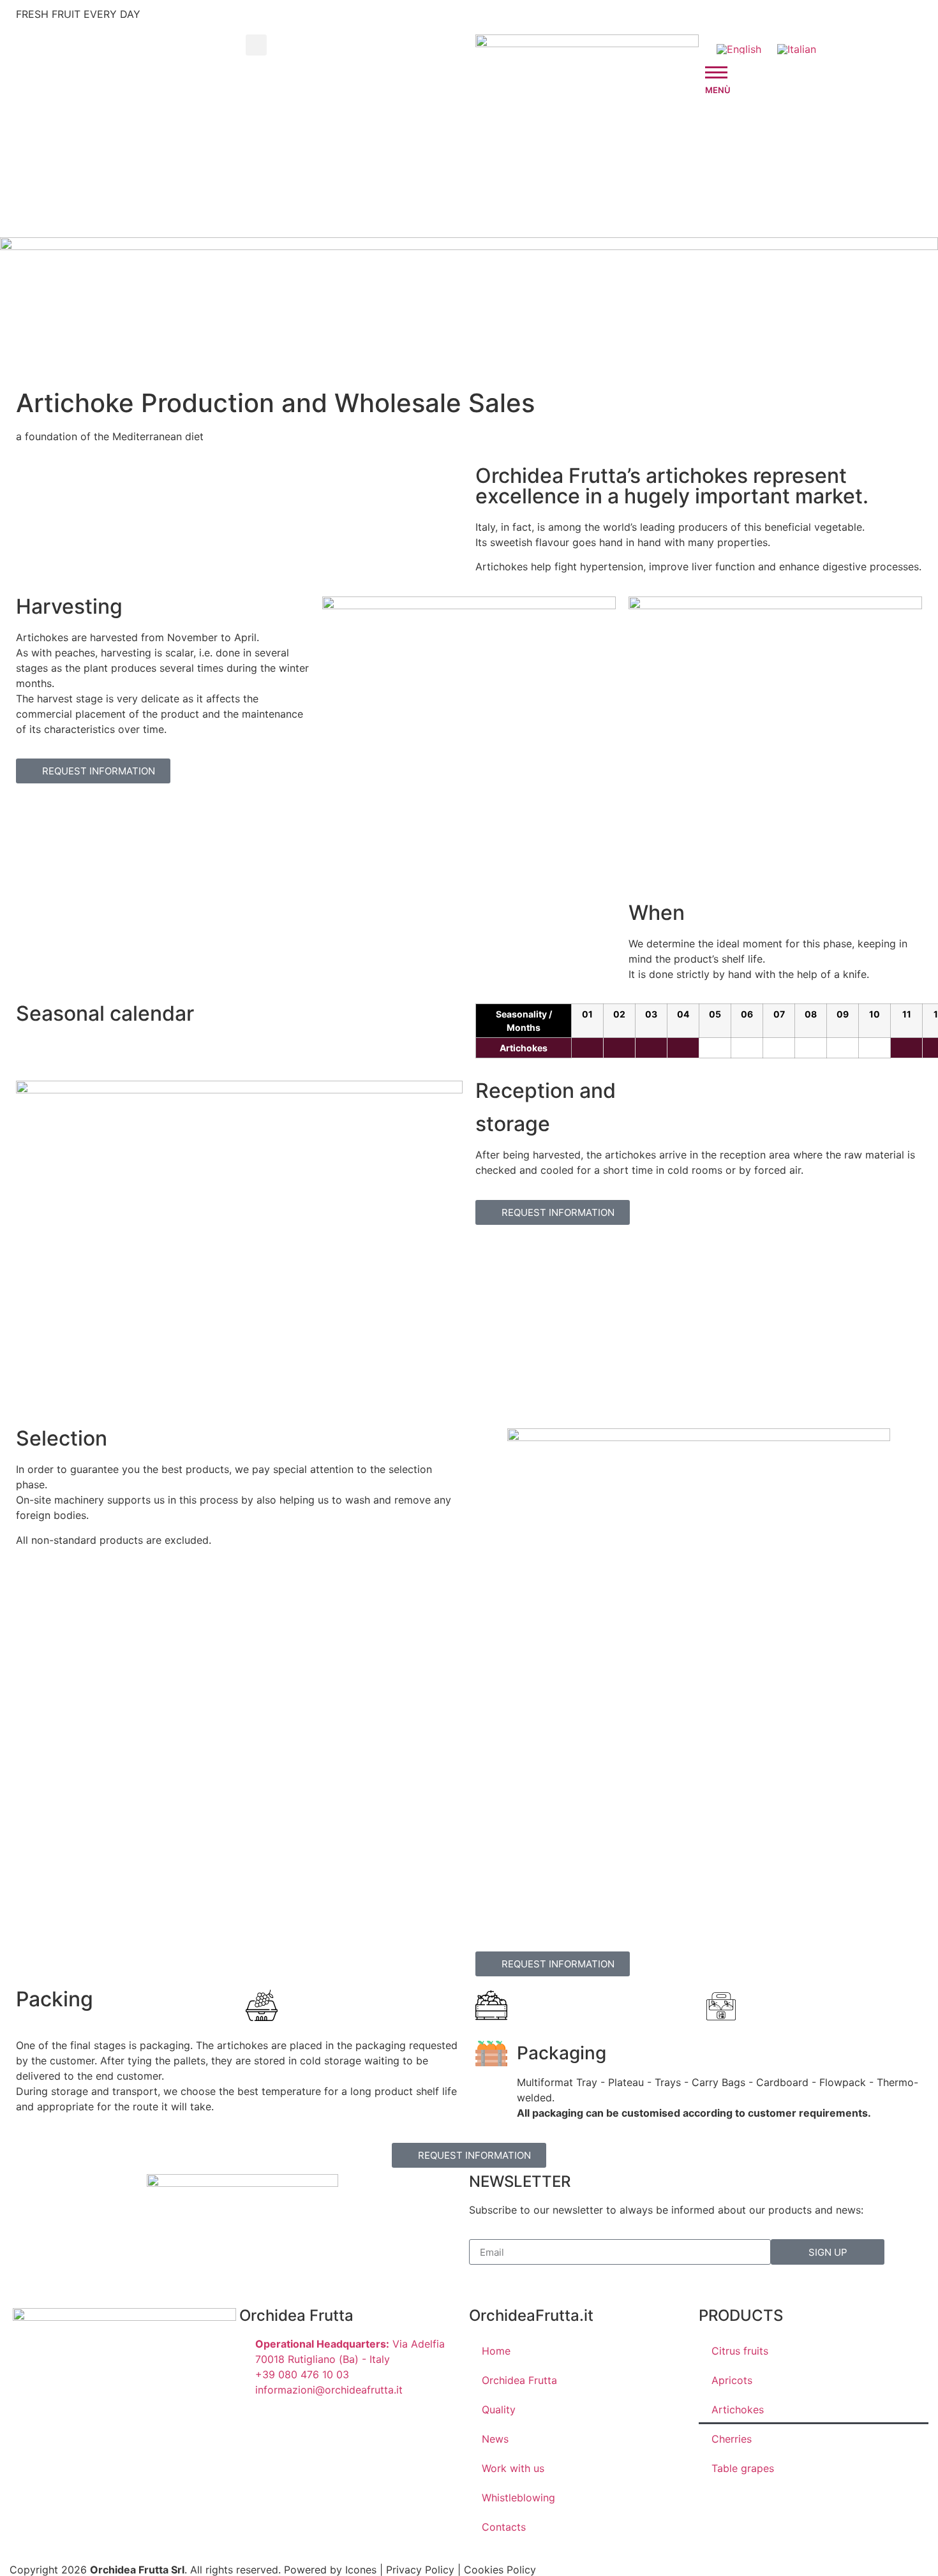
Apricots (732, 2380)
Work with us (513, 2468)
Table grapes (743, 2468)
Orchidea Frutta (519, 2380)
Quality (499, 2409)
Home (496, 2351)
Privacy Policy (420, 2570)
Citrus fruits (740, 2351)
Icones (361, 2570)
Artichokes (738, 2409)
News (495, 2439)
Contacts (504, 2527)
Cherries (732, 2439)
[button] (256, 45)
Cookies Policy (500, 2570)
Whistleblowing (518, 2498)
